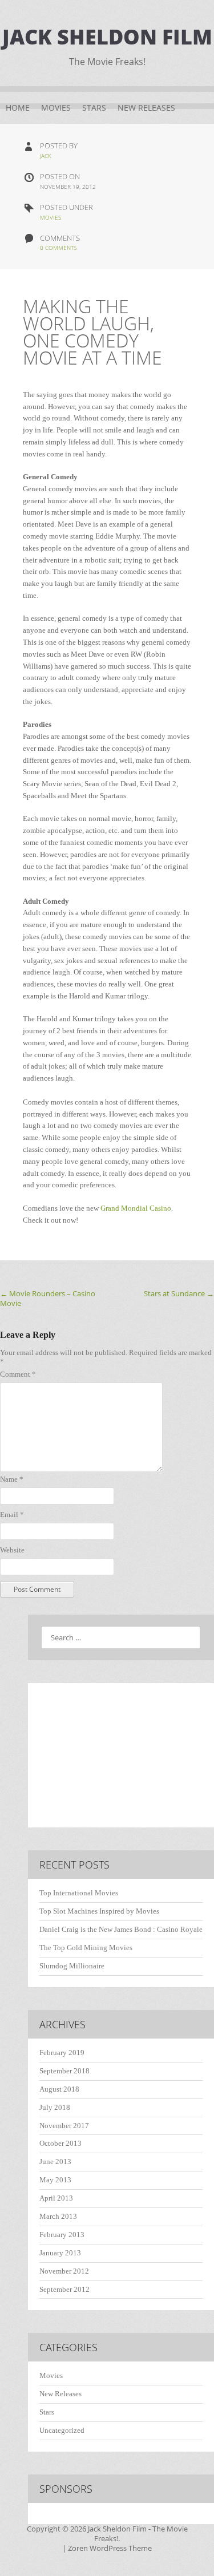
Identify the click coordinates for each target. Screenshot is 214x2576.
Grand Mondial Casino (136, 1208)
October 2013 (60, 2143)
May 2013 (55, 2180)
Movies (56, 108)
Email (12, 1515)
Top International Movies (79, 1893)
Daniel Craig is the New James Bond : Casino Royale (121, 1929)
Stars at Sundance (179, 1293)
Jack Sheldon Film (107, 37)
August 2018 (59, 2089)
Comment (18, 1374)
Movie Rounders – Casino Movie (48, 1298)
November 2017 (64, 2126)
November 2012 (64, 2271)
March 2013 (58, 2216)
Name (12, 1479)
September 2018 (64, 2071)
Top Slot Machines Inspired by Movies (99, 1911)
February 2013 (62, 2235)
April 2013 (56, 2198)
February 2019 (62, 2053)
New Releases (146, 108)
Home (18, 108)
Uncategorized (62, 2430)
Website (12, 1550)
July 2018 (55, 2107)
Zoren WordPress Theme (110, 2548)
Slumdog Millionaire (72, 1966)
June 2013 (55, 2162)
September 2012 (64, 2289)
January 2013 (60, 2253)
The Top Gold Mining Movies (86, 1948)
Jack (46, 156)
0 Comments (58, 248)
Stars (94, 108)
